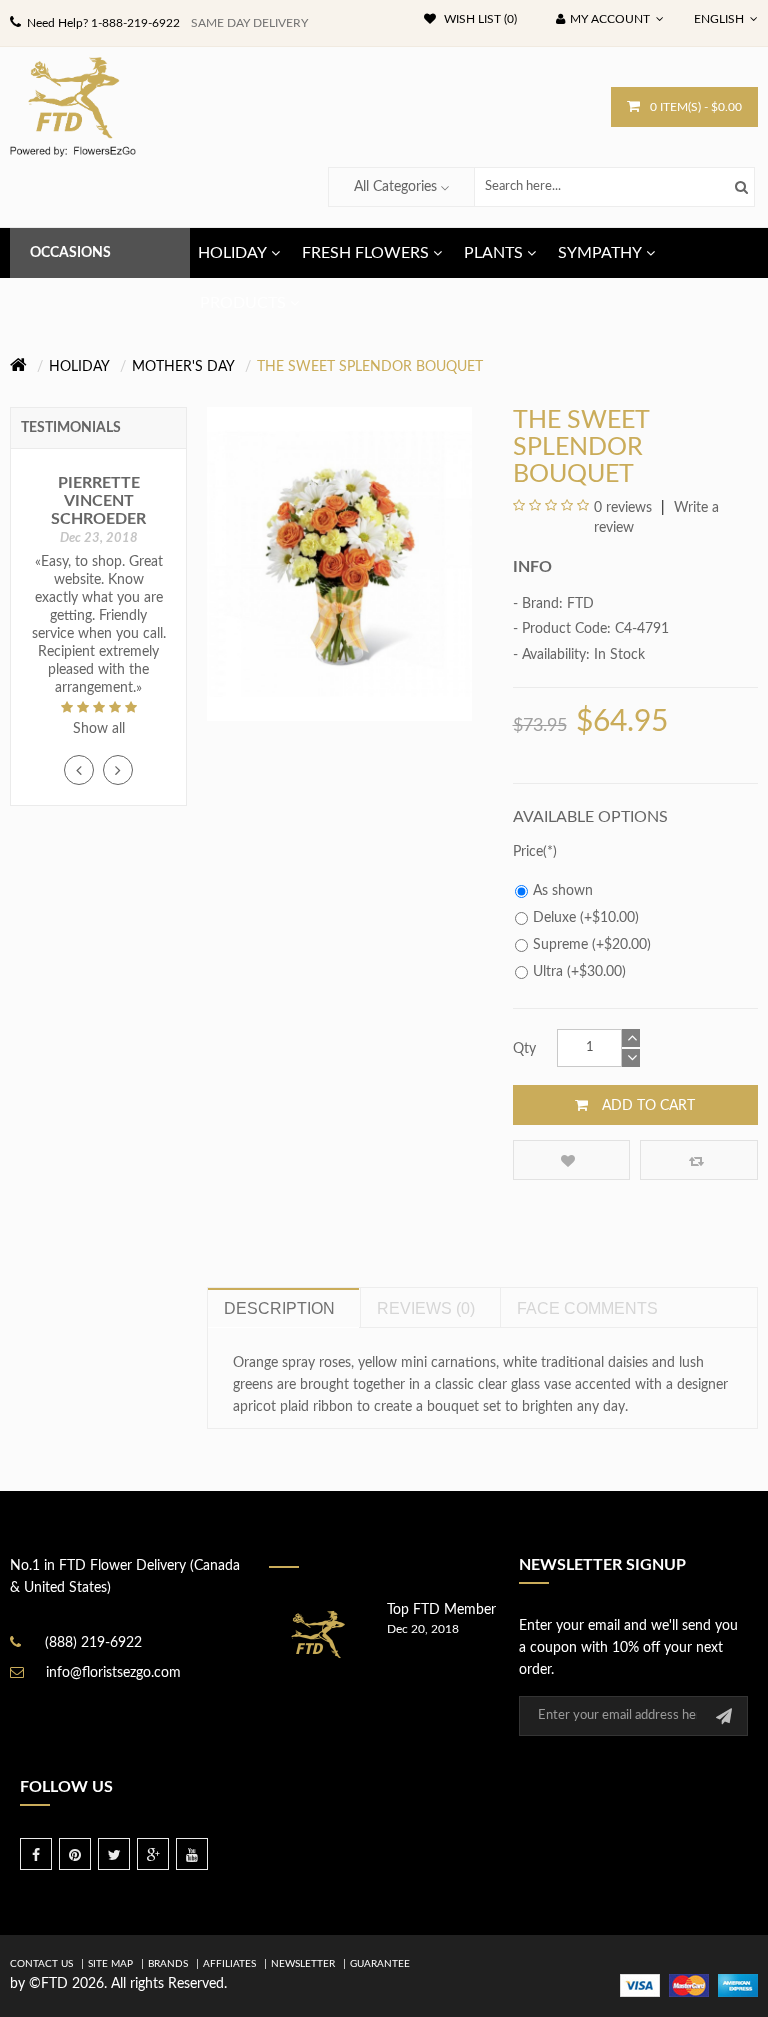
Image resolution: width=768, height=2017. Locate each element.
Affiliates (229, 1964)
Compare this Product (699, 1160)
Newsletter (303, 1964)
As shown (563, 891)
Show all (99, 729)
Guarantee (380, 1964)
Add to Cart (646, 1106)
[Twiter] (114, 1854)
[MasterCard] (689, 1985)
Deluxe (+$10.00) (586, 918)
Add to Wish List (572, 1160)
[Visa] (640, 1985)
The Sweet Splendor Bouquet (370, 367)
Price (528, 852)
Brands (168, 1964)
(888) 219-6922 (93, 1643)
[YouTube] (192, 1854)
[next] (118, 770)
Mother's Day (183, 367)
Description (279, 1308)
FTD (580, 604)
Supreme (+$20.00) (592, 945)
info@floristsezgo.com (113, 1673)
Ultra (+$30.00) (579, 972)
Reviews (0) (426, 1308)
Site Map (110, 1964)
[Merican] (738, 1985)
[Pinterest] (75, 1854)
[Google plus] (153, 1854)
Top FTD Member (441, 1610)
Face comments (587, 1308)
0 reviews (623, 508)
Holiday (79, 367)
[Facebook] (36, 1854)
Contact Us (41, 1964)
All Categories (395, 187)
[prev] (79, 770)
